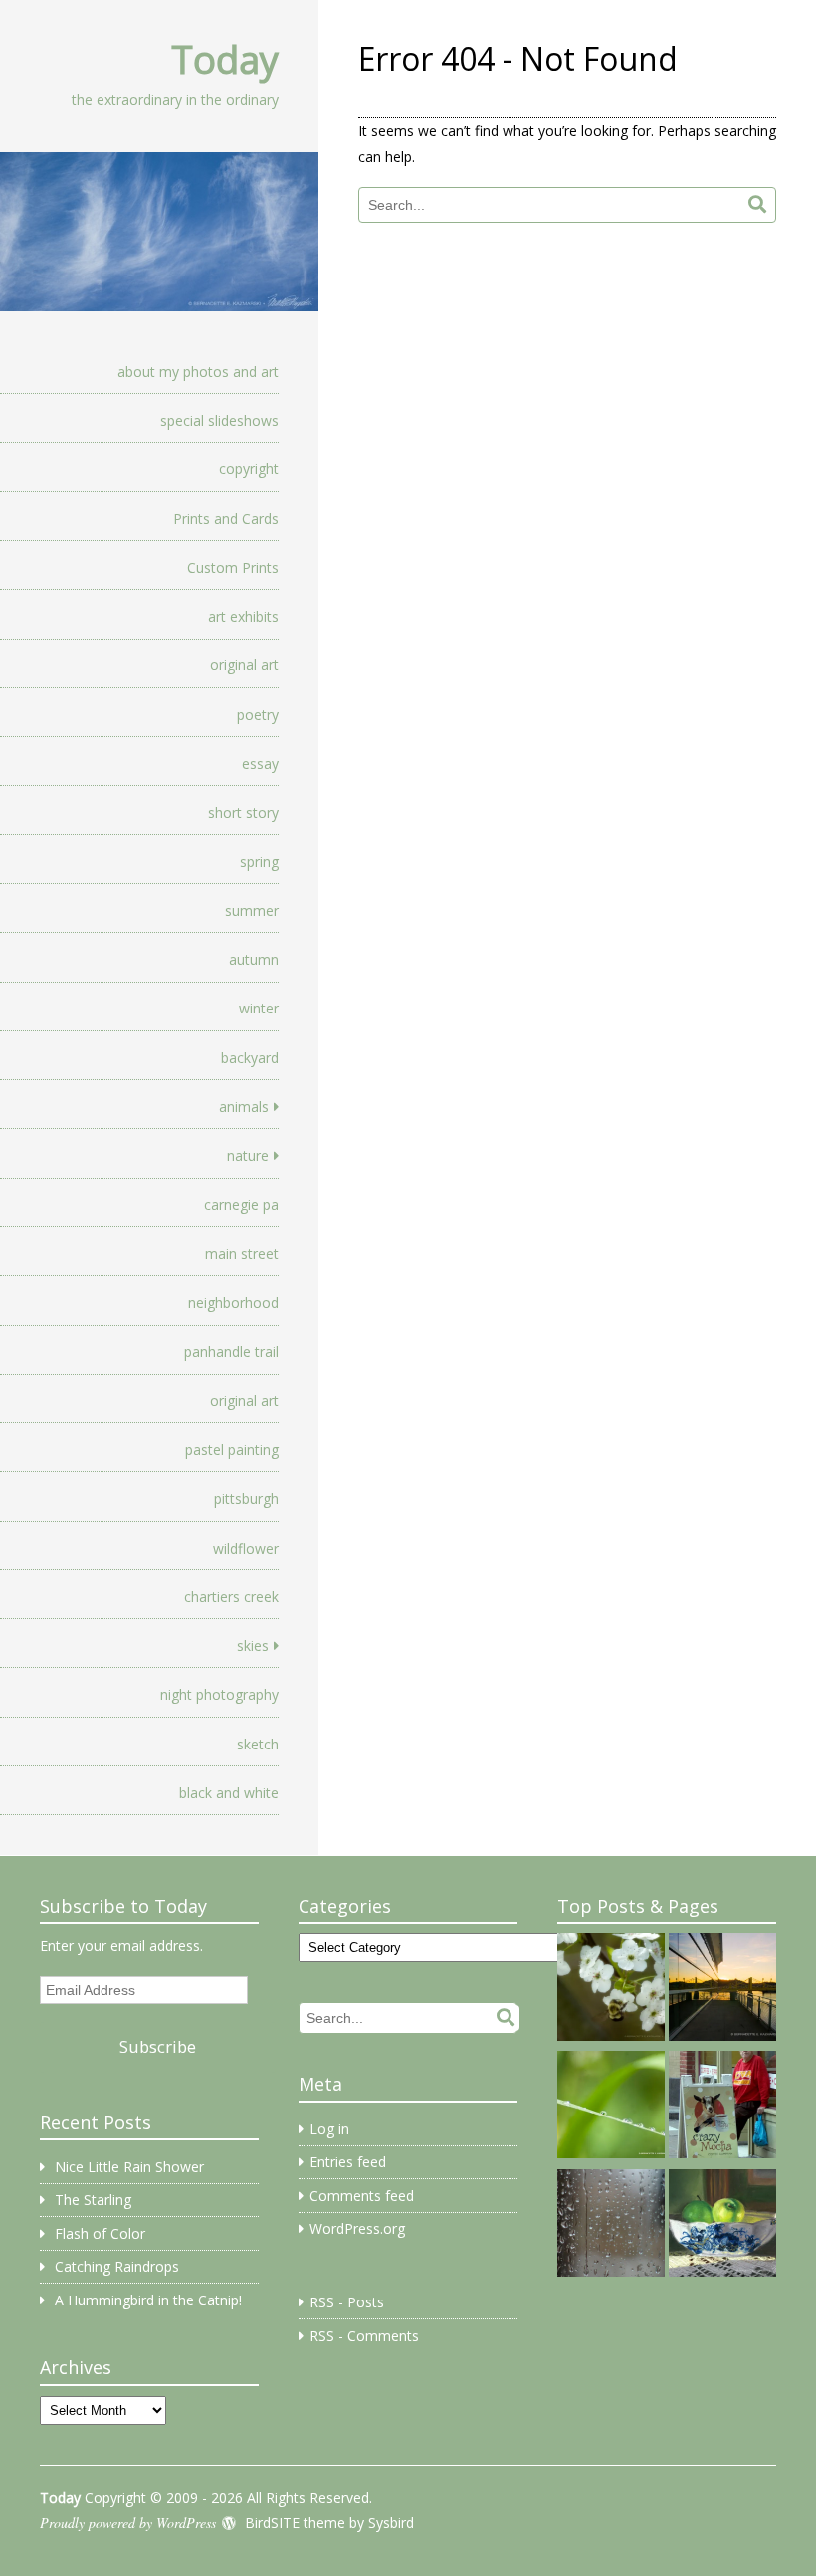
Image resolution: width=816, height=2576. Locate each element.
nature (248, 1155)
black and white (229, 1793)
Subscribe (158, 2046)
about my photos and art (198, 371)
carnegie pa (241, 1205)
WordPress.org (357, 2228)
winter (259, 1008)
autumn (254, 959)
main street (242, 1254)
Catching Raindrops (117, 2266)
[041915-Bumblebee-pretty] (611, 1990)
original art (244, 665)
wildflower (246, 1548)
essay (260, 763)
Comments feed (362, 2196)
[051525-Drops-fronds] (611, 2108)
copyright (249, 469)
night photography (219, 1694)
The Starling (93, 2200)
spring (259, 862)
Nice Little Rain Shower (129, 2167)
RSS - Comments (364, 2336)
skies (253, 1646)
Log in (329, 2129)
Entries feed (348, 2162)
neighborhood (233, 1302)
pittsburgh (246, 1498)
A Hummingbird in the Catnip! (148, 2300)
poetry (258, 715)
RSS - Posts (347, 2302)
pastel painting (232, 1450)
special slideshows (219, 420)
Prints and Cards (226, 519)
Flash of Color (100, 2233)
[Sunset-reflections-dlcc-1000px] (722, 1990)
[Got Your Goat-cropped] (722, 2108)
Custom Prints (233, 567)
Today (225, 59)
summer (252, 911)
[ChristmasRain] (611, 2226)
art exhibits (243, 616)
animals (244, 1106)
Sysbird (391, 2523)
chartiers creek (231, 1597)
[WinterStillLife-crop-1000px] (722, 2226)
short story (243, 812)
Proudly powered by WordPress (128, 2523)
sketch (258, 1744)
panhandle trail (231, 1351)
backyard (250, 1058)
